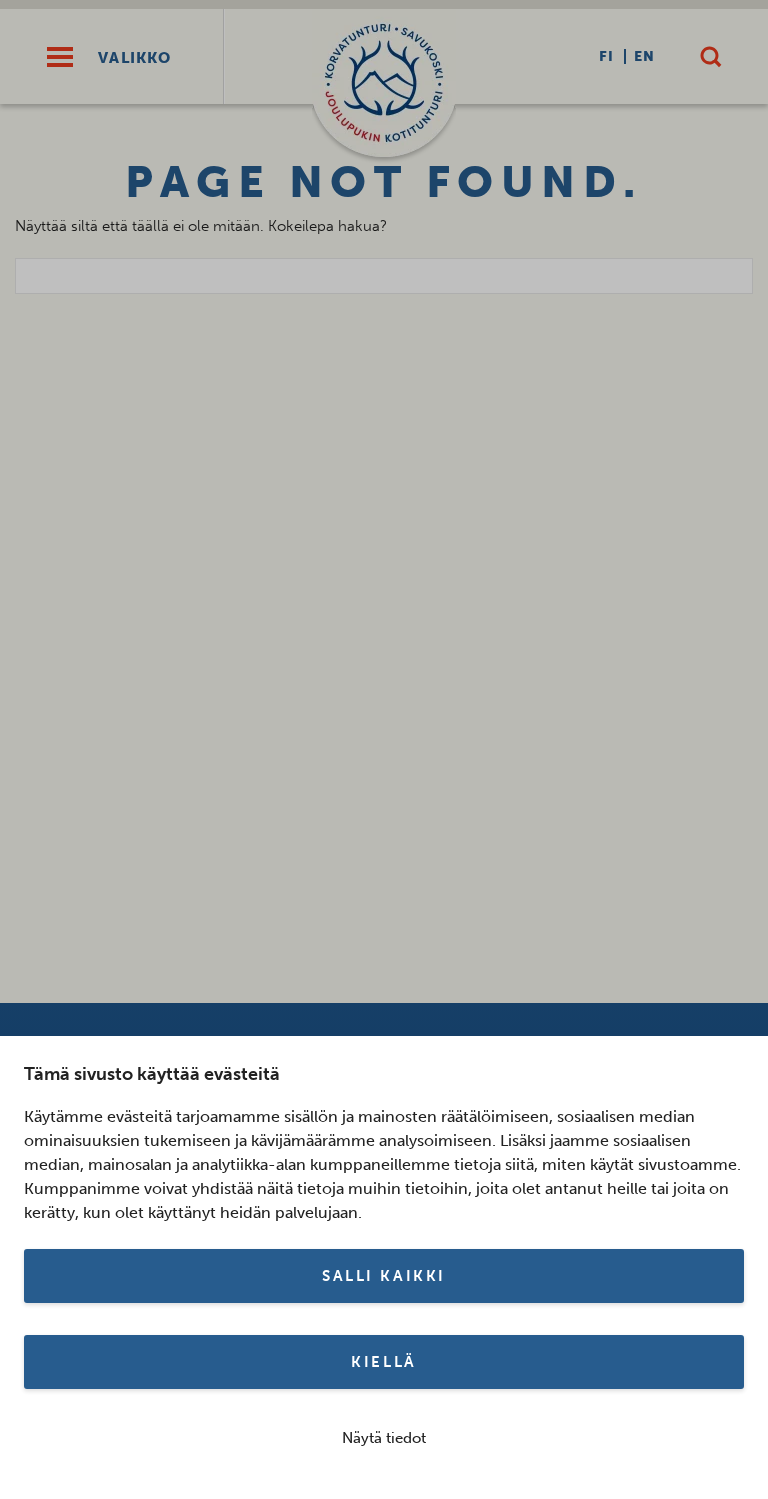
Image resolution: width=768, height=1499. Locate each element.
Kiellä (383, 1362)
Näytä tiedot (384, 1438)
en (644, 56)
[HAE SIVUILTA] (710, 56)
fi (606, 56)
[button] (59, 57)
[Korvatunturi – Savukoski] (384, 86)
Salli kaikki (384, 1276)
